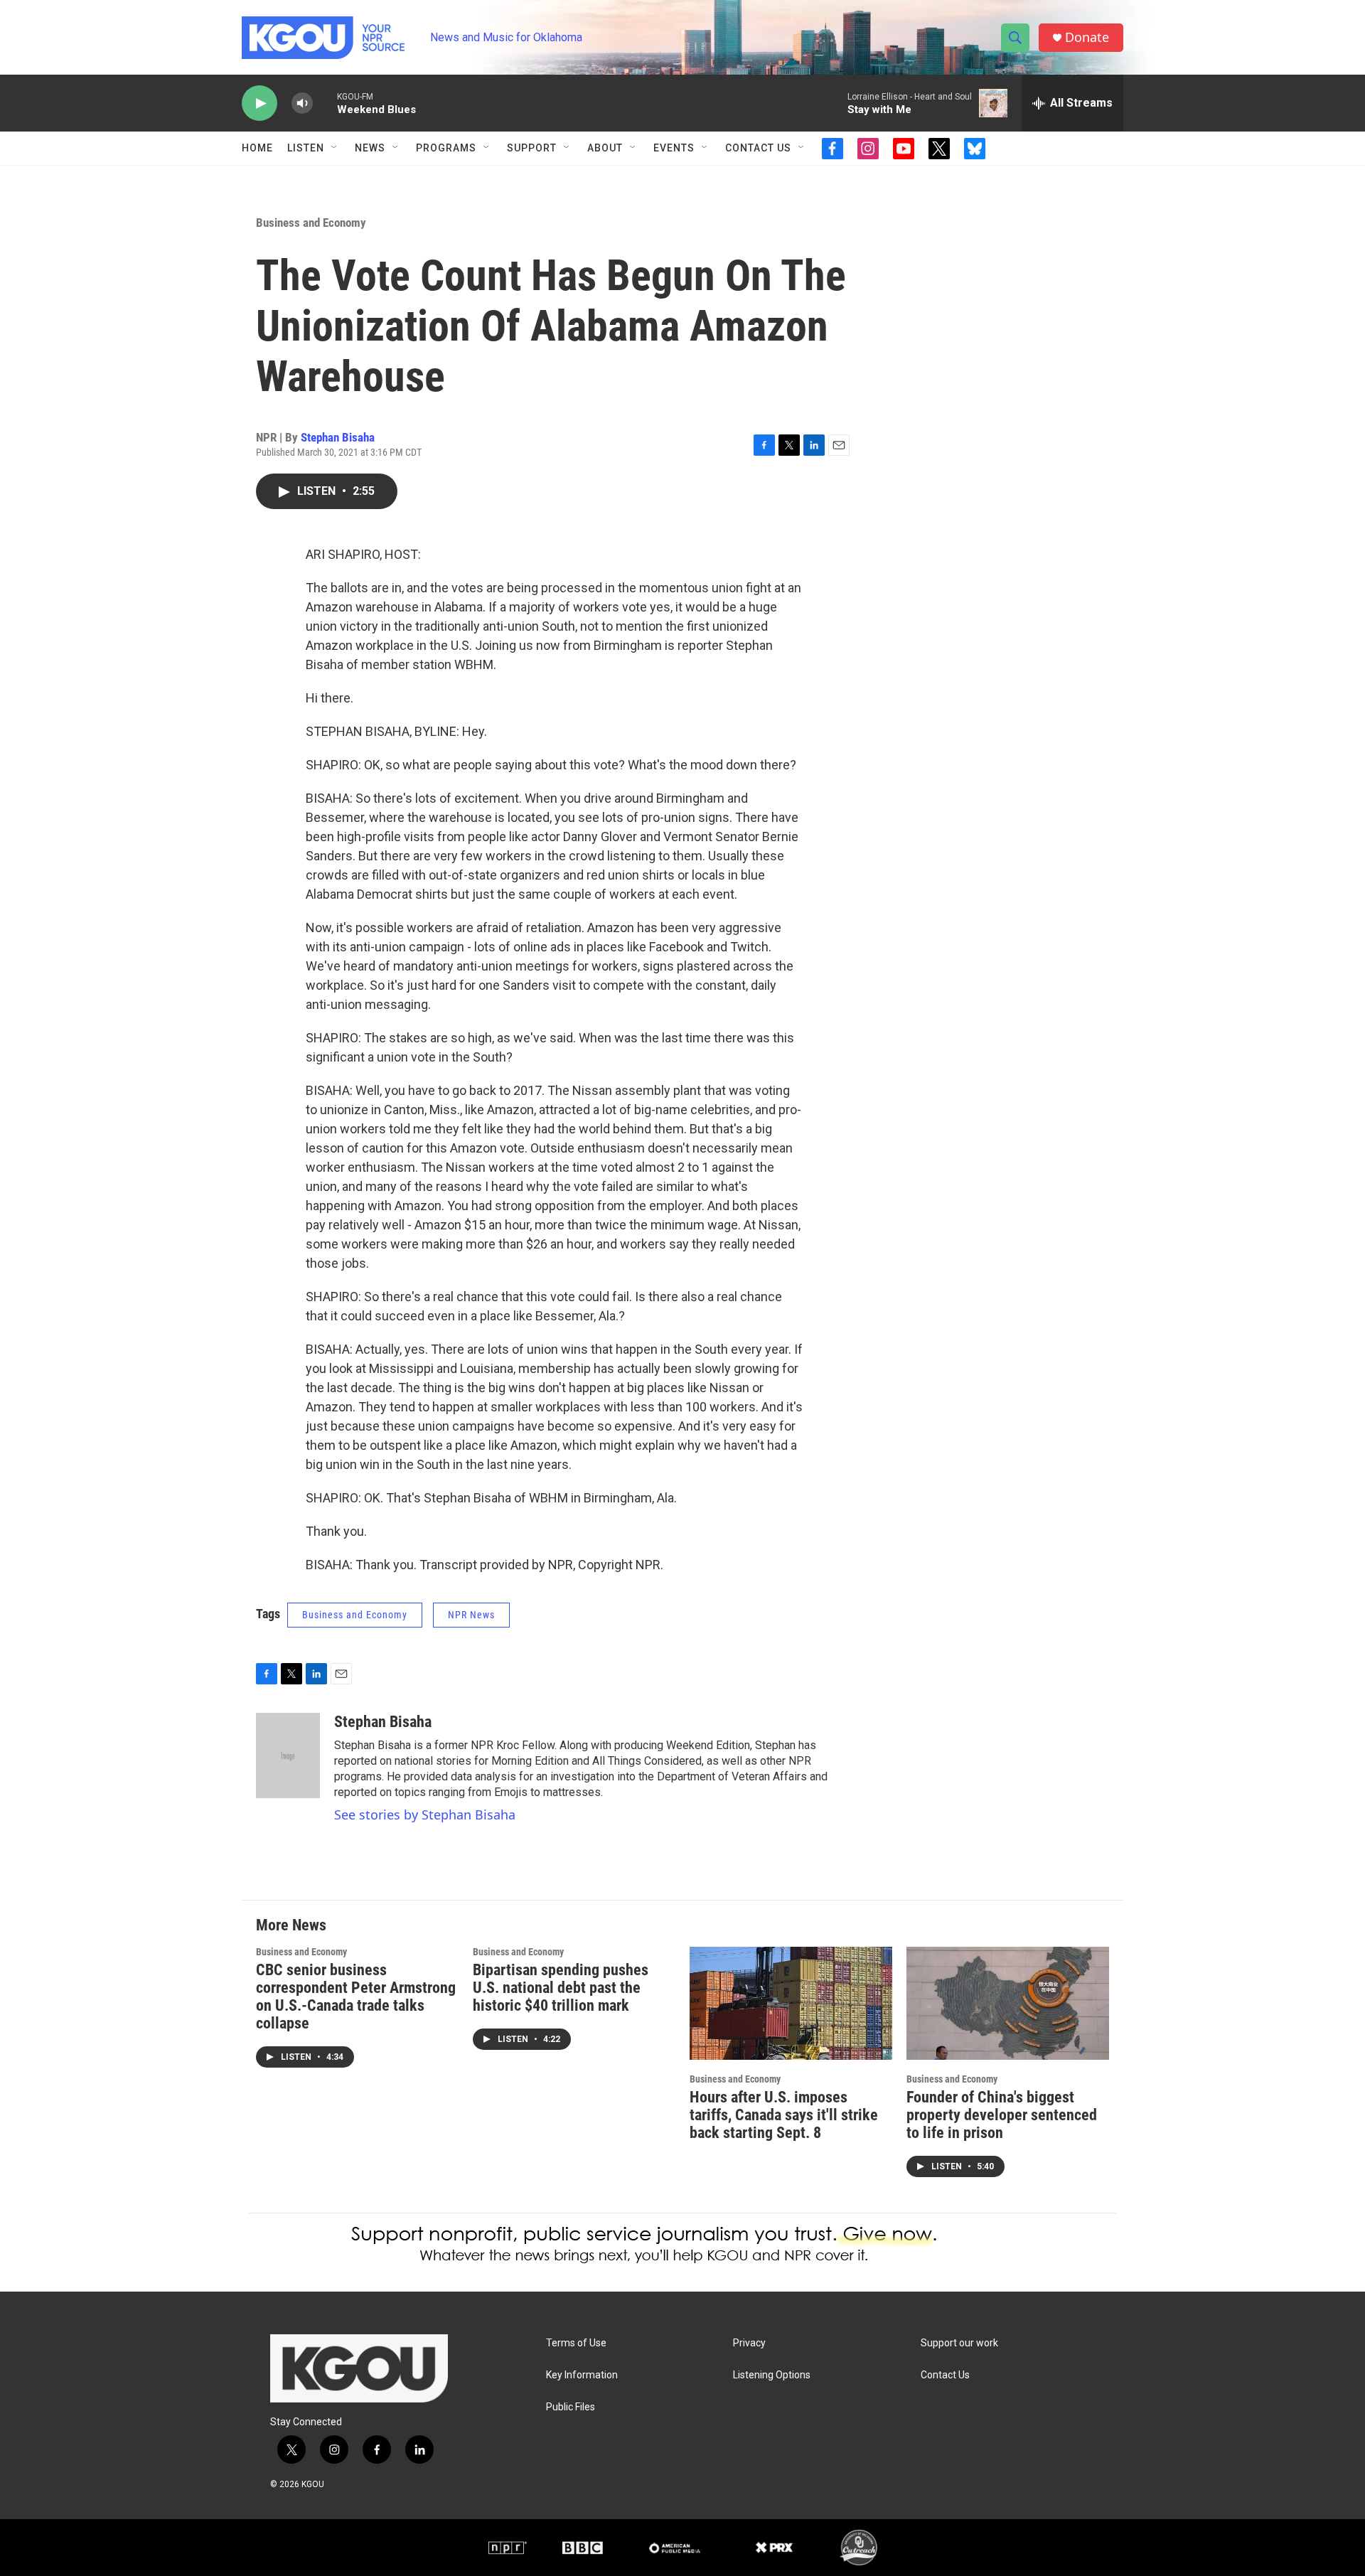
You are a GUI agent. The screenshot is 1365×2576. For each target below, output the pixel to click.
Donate (1087, 37)
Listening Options (772, 2375)
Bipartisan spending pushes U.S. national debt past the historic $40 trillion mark (561, 1988)
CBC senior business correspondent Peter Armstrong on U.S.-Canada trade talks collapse (356, 1997)
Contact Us (758, 148)
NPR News (471, 1615)
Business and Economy (311, 223)
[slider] (325, 103)
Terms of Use (576, 2343)
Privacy (749, 2343)
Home (257, 148)
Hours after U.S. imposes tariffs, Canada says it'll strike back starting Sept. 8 (784, 2115)
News (370, 148)
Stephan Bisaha (338, 437)
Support (532, 148)
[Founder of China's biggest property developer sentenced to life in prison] (1008, 2003)
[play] (259, 103)
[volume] (302, 103)
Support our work (959, 2343)
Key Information (582, 2375)
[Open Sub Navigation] (335, 148)
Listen (306, 148)
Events (674, 148)
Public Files (571, 2407)
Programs (446, 148)
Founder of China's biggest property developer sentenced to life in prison (1002, 2115)
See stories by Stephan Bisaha (425, 1815)
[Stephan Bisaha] (288, 1755)
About (605, 148)
